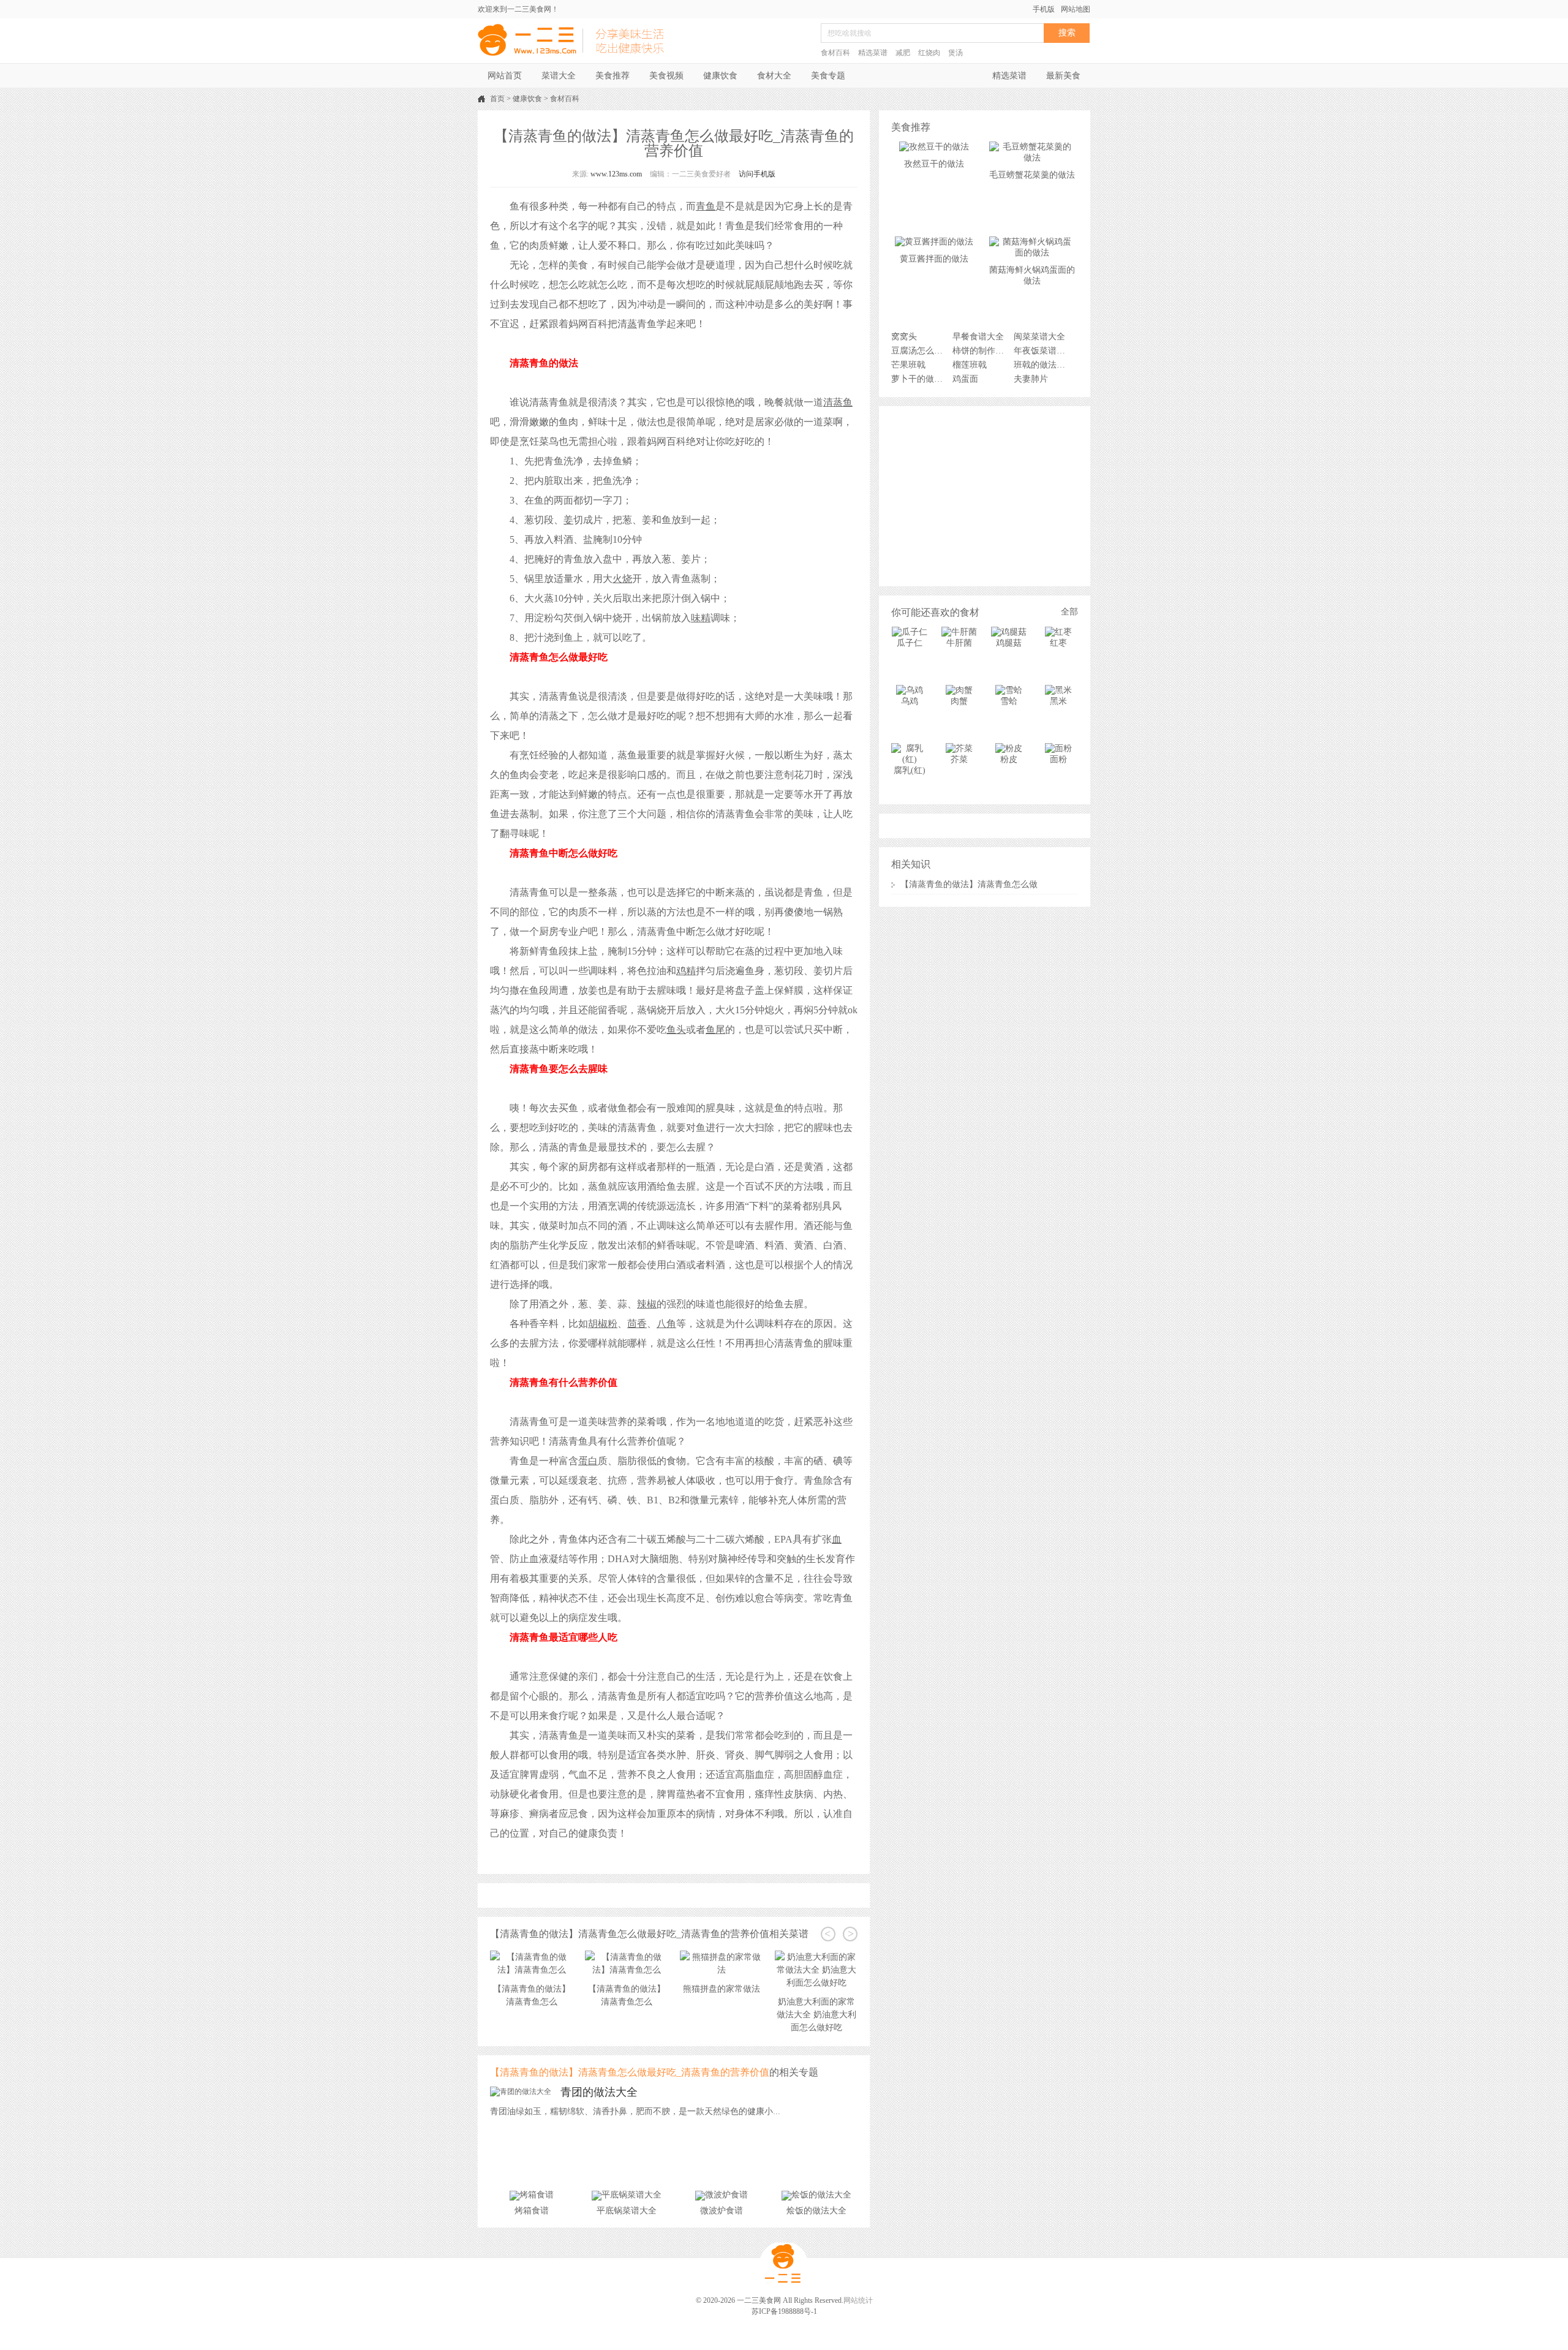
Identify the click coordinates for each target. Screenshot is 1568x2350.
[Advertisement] (985, 495)
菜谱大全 (559, 76)
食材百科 (835, 53)
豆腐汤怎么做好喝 (920, 351)
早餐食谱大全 (978, 337)
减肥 (903, 53)
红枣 (1058, 643)
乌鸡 (910, 701)
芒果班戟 (908, 365)
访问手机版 (757, 174)
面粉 (1058, 759)
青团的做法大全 (599, 2092)
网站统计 (858, 2300)
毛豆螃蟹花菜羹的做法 (1032, 175)
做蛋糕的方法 (816, 1976)
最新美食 (1063, 76)
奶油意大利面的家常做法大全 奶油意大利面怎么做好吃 (722, 2015)
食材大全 (774, 76)
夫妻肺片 (1031, 379)
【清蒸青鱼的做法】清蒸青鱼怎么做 (969, 884)
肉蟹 (959, 701)
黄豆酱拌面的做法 (934, 259)
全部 (1069, 612)
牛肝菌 (959, 643)
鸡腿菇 (1009, 643)
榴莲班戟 (970, 365)
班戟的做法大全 (1043, 365)
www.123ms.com (616, 174)
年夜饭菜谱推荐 (1043, 351)
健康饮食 (720, 76)
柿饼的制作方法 (982, 351)
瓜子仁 (910, 643)
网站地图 (1076, 9)
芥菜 (959, 759)
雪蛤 (1009, 701)
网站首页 (505, 76)
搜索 (1067, 33)
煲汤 (956, 53)
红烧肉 (929, 53)
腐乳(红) (910, 770)
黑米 (1058, 701)
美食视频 (666, 76)
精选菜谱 (873, 53)
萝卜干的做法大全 (920, 379)
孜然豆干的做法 (934, 164)
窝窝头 (904, 337)
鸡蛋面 (965, 379)
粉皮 (1009, 759)
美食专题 (828, 76)
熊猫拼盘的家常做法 (627, 1989)
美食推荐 (612, 76)
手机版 (1044, 9)
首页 (497, 99)
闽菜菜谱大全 (1039, 337)
